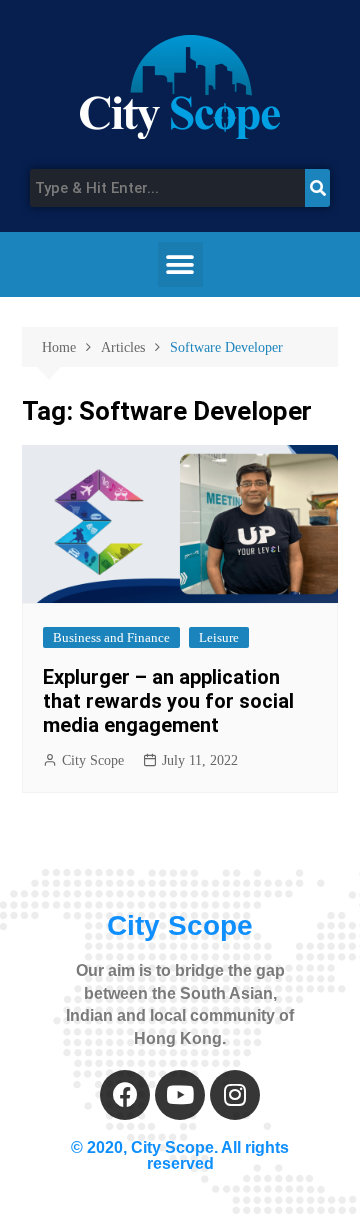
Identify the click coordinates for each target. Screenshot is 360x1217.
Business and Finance (111, 637)
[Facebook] (125, 1095)
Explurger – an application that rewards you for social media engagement (168, 701)
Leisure (219, 637)
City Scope (93, 760)
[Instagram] (235, 1095)
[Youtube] (180, 1095)
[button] (180, 264)
